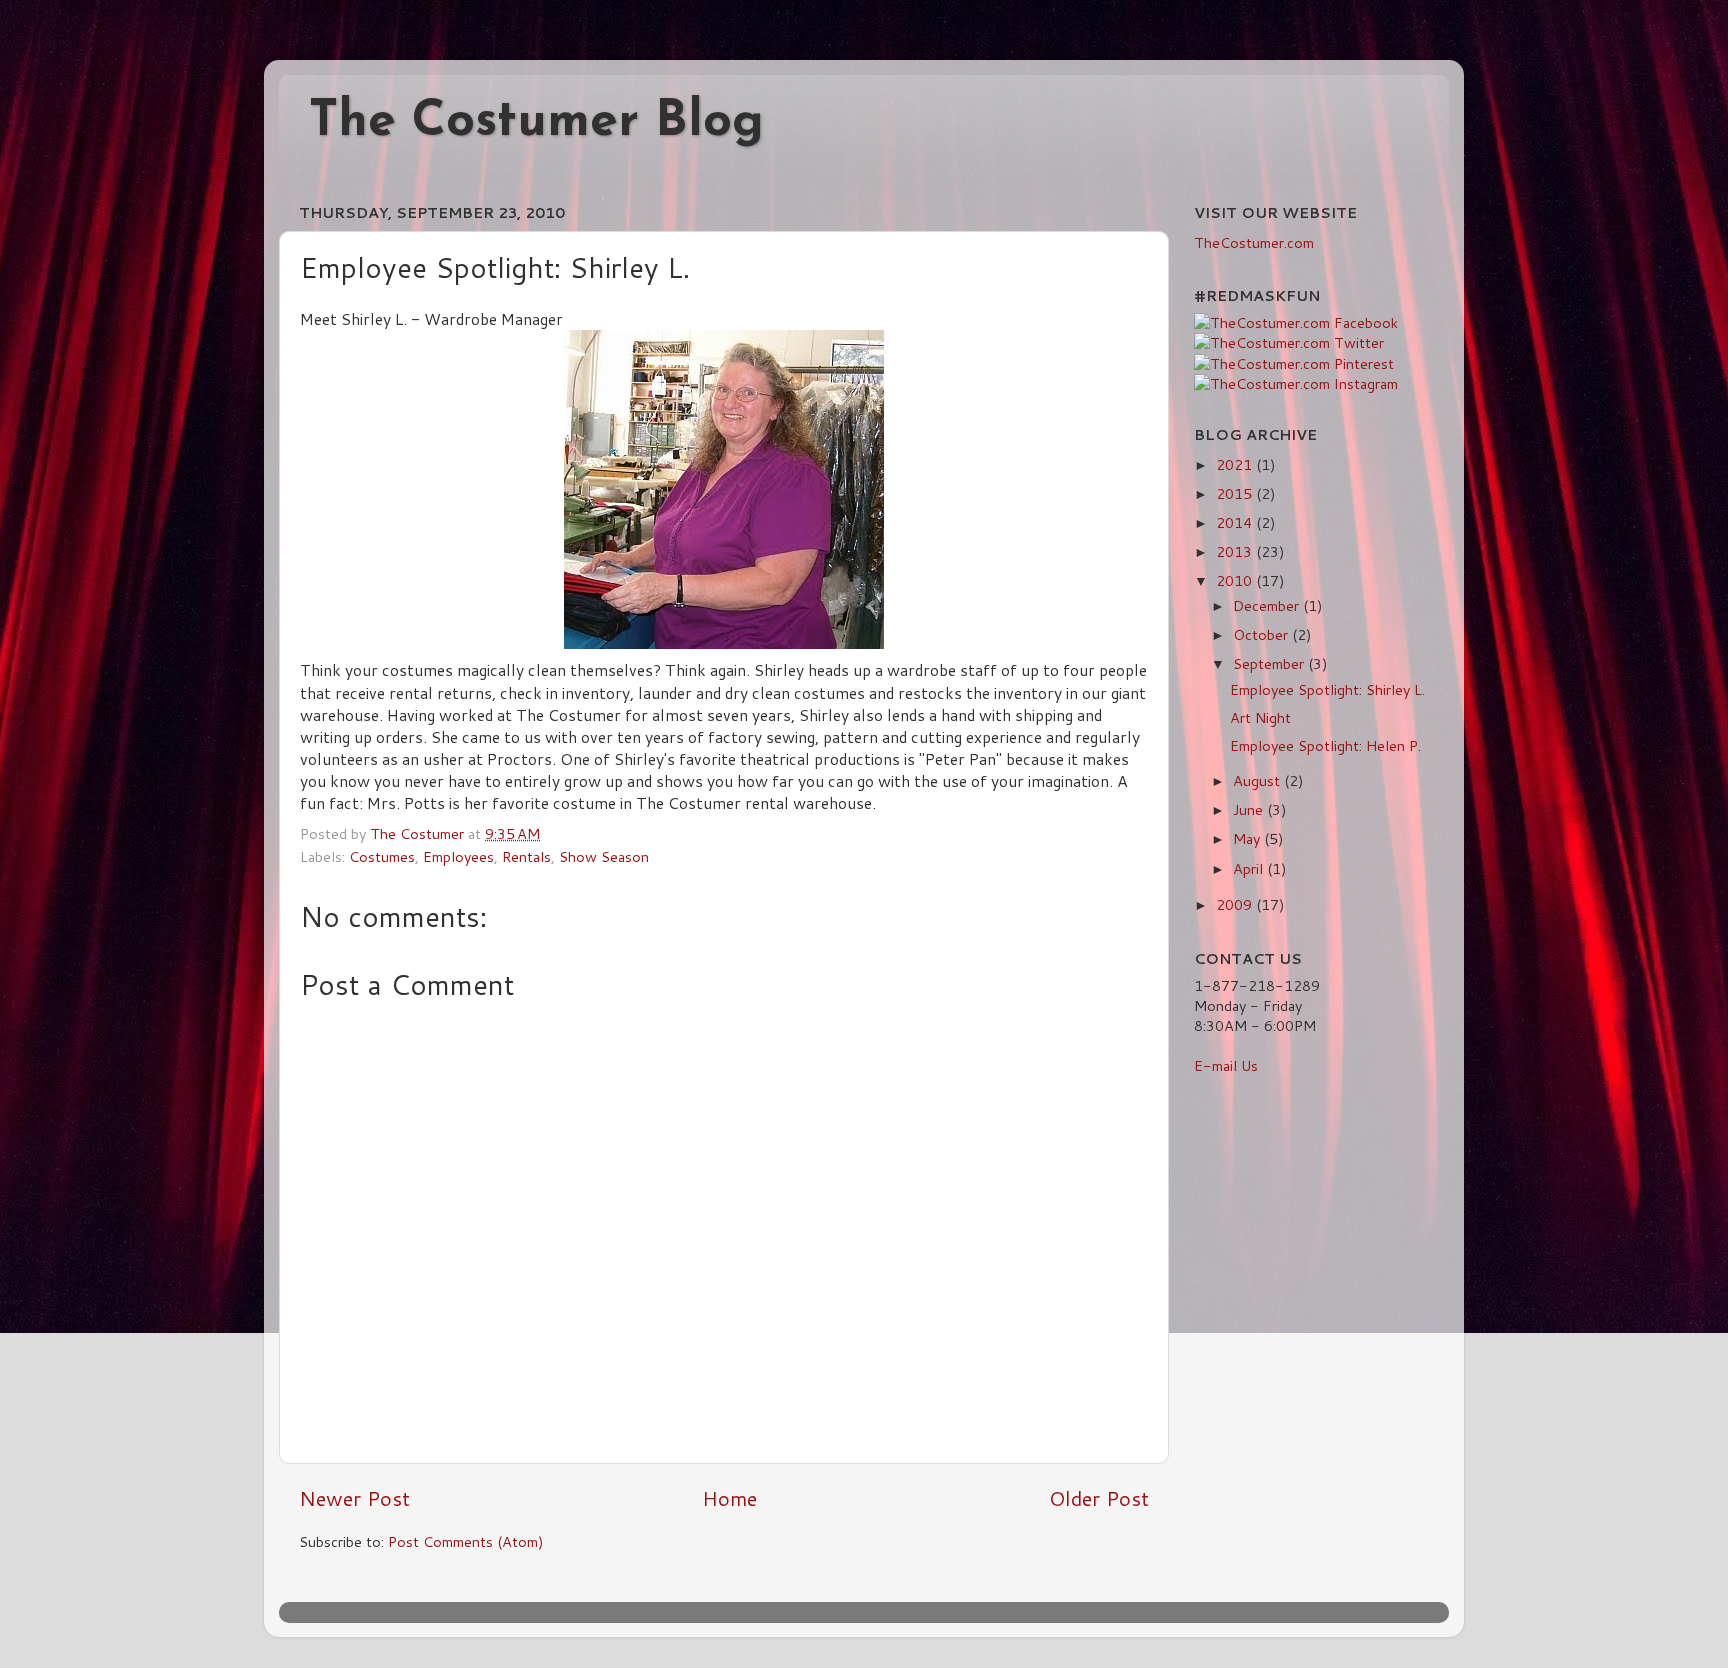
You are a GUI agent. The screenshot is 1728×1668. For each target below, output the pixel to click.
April (1250, 868)
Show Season (604, 856)
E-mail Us (1226, 1065)
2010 (1236, 580)
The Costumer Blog (536, 122)
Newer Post (354, 1498)
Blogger (1033, 1611)
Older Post (1099, 1498)
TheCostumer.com (1254, 242)
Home (729, 1498)
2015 (1236, 493)
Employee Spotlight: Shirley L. (1327, 689)
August (1258, 780)
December (1268, 605)
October (1262, 634)
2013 (1236, 551)
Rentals (526, 856)
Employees (458, 856)
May (1248, 838)
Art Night (1260, 717)
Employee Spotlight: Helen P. (1325, 745)
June (1250, 809)
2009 (1236, 904)
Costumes (382, 856)
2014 (1236, 522)
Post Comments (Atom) (466, 1541)
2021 (1236, 464)
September (1270, 663)
